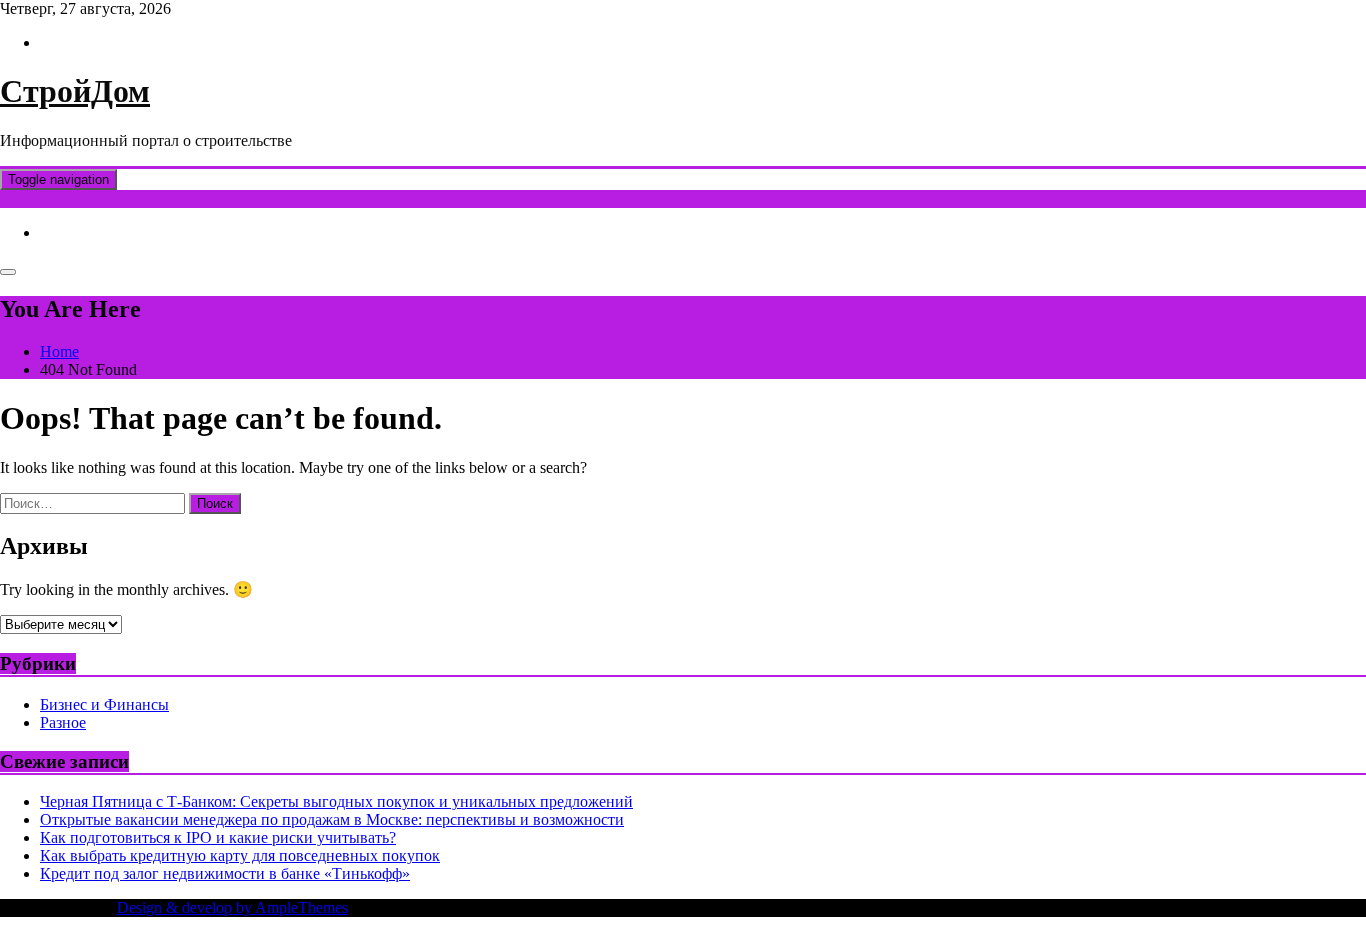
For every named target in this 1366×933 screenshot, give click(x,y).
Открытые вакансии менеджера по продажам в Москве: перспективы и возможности (332, 819)
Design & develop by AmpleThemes (232, 907)
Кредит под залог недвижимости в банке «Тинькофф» (225, 873)
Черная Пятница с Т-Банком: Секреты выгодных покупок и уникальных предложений (336, 801)
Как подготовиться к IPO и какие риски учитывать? (218, 837)
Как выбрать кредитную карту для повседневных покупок (240, 855)
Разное (63, 722)
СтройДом (75, 91)
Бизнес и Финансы (104, 704)
